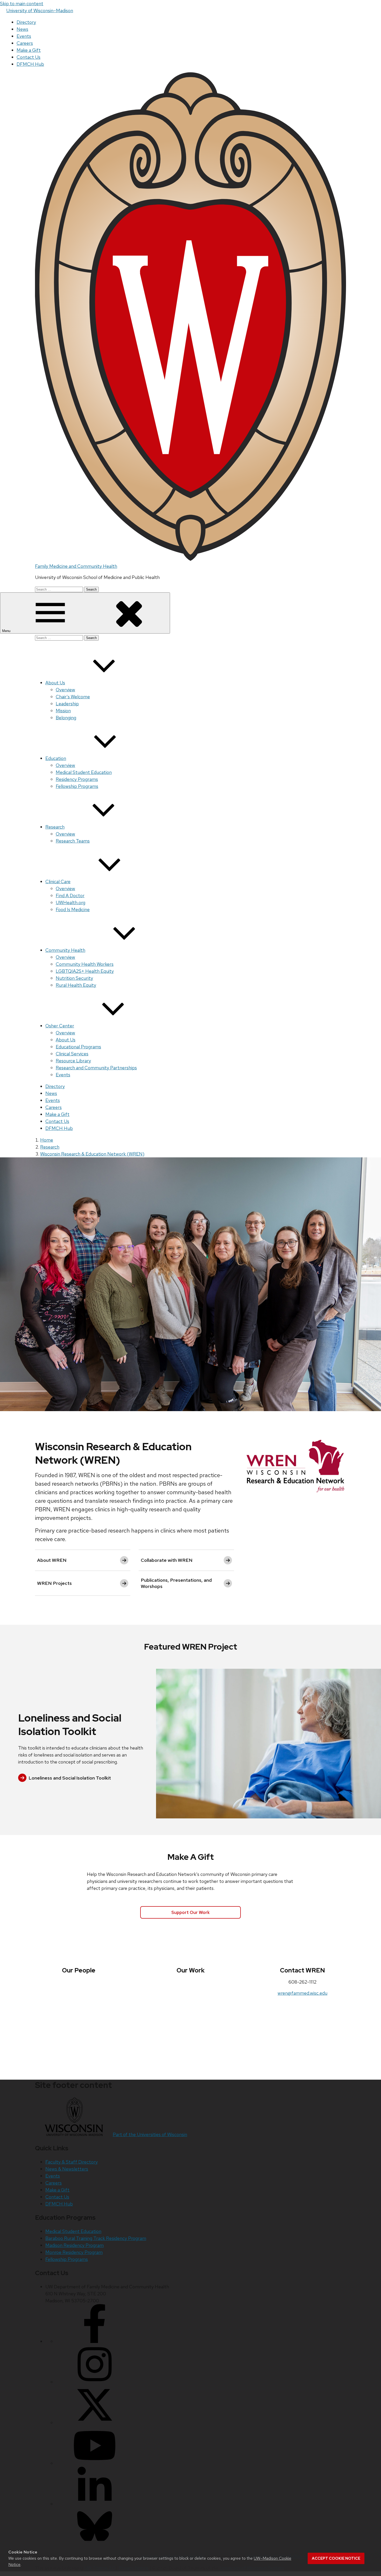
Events (24, 36)
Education (56, 758)
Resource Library (73, 1061)
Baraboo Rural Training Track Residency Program (96, 2238)
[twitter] (95, 2423)
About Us (55, 683)
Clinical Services (72, 1054)
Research (55, 827)
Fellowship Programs (77, 786)
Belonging (66, 718)
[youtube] (95, 2463)
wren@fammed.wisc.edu (302, 1993)
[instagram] (95, 2382)
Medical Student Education (84, 772)
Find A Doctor (70, 895)
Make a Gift (29, 50)
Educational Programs (78, 1047)
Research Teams (73, 841)
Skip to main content (22, 3)
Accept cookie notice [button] (336, 2558)
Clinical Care (58, 881)
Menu (7, 631)
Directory (26, 22)
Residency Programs (77, 779)
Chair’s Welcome (73, 697)
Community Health (65, 950)
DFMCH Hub (30, 64)
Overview (65, 690)
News (22, 29)
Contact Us (29, 57)
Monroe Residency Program (74, 2252)
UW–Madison (40, 10)
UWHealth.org (70, 902)
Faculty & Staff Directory (72, 2162)
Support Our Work (190, 1912)
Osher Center (60, 1026)
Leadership (67, 704)
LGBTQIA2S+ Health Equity (85, 971)
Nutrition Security (74, 978)
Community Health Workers (85, 964)
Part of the (150, 2134)
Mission (63, 711)
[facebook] (95, 2341)
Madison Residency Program (75, 2245)
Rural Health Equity (76, 985)
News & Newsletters (67, 2169)
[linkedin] (95, 2504)
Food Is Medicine (73, 909)
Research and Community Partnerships (96, 1068)
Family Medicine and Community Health (76, 566)
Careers (25, 43)
